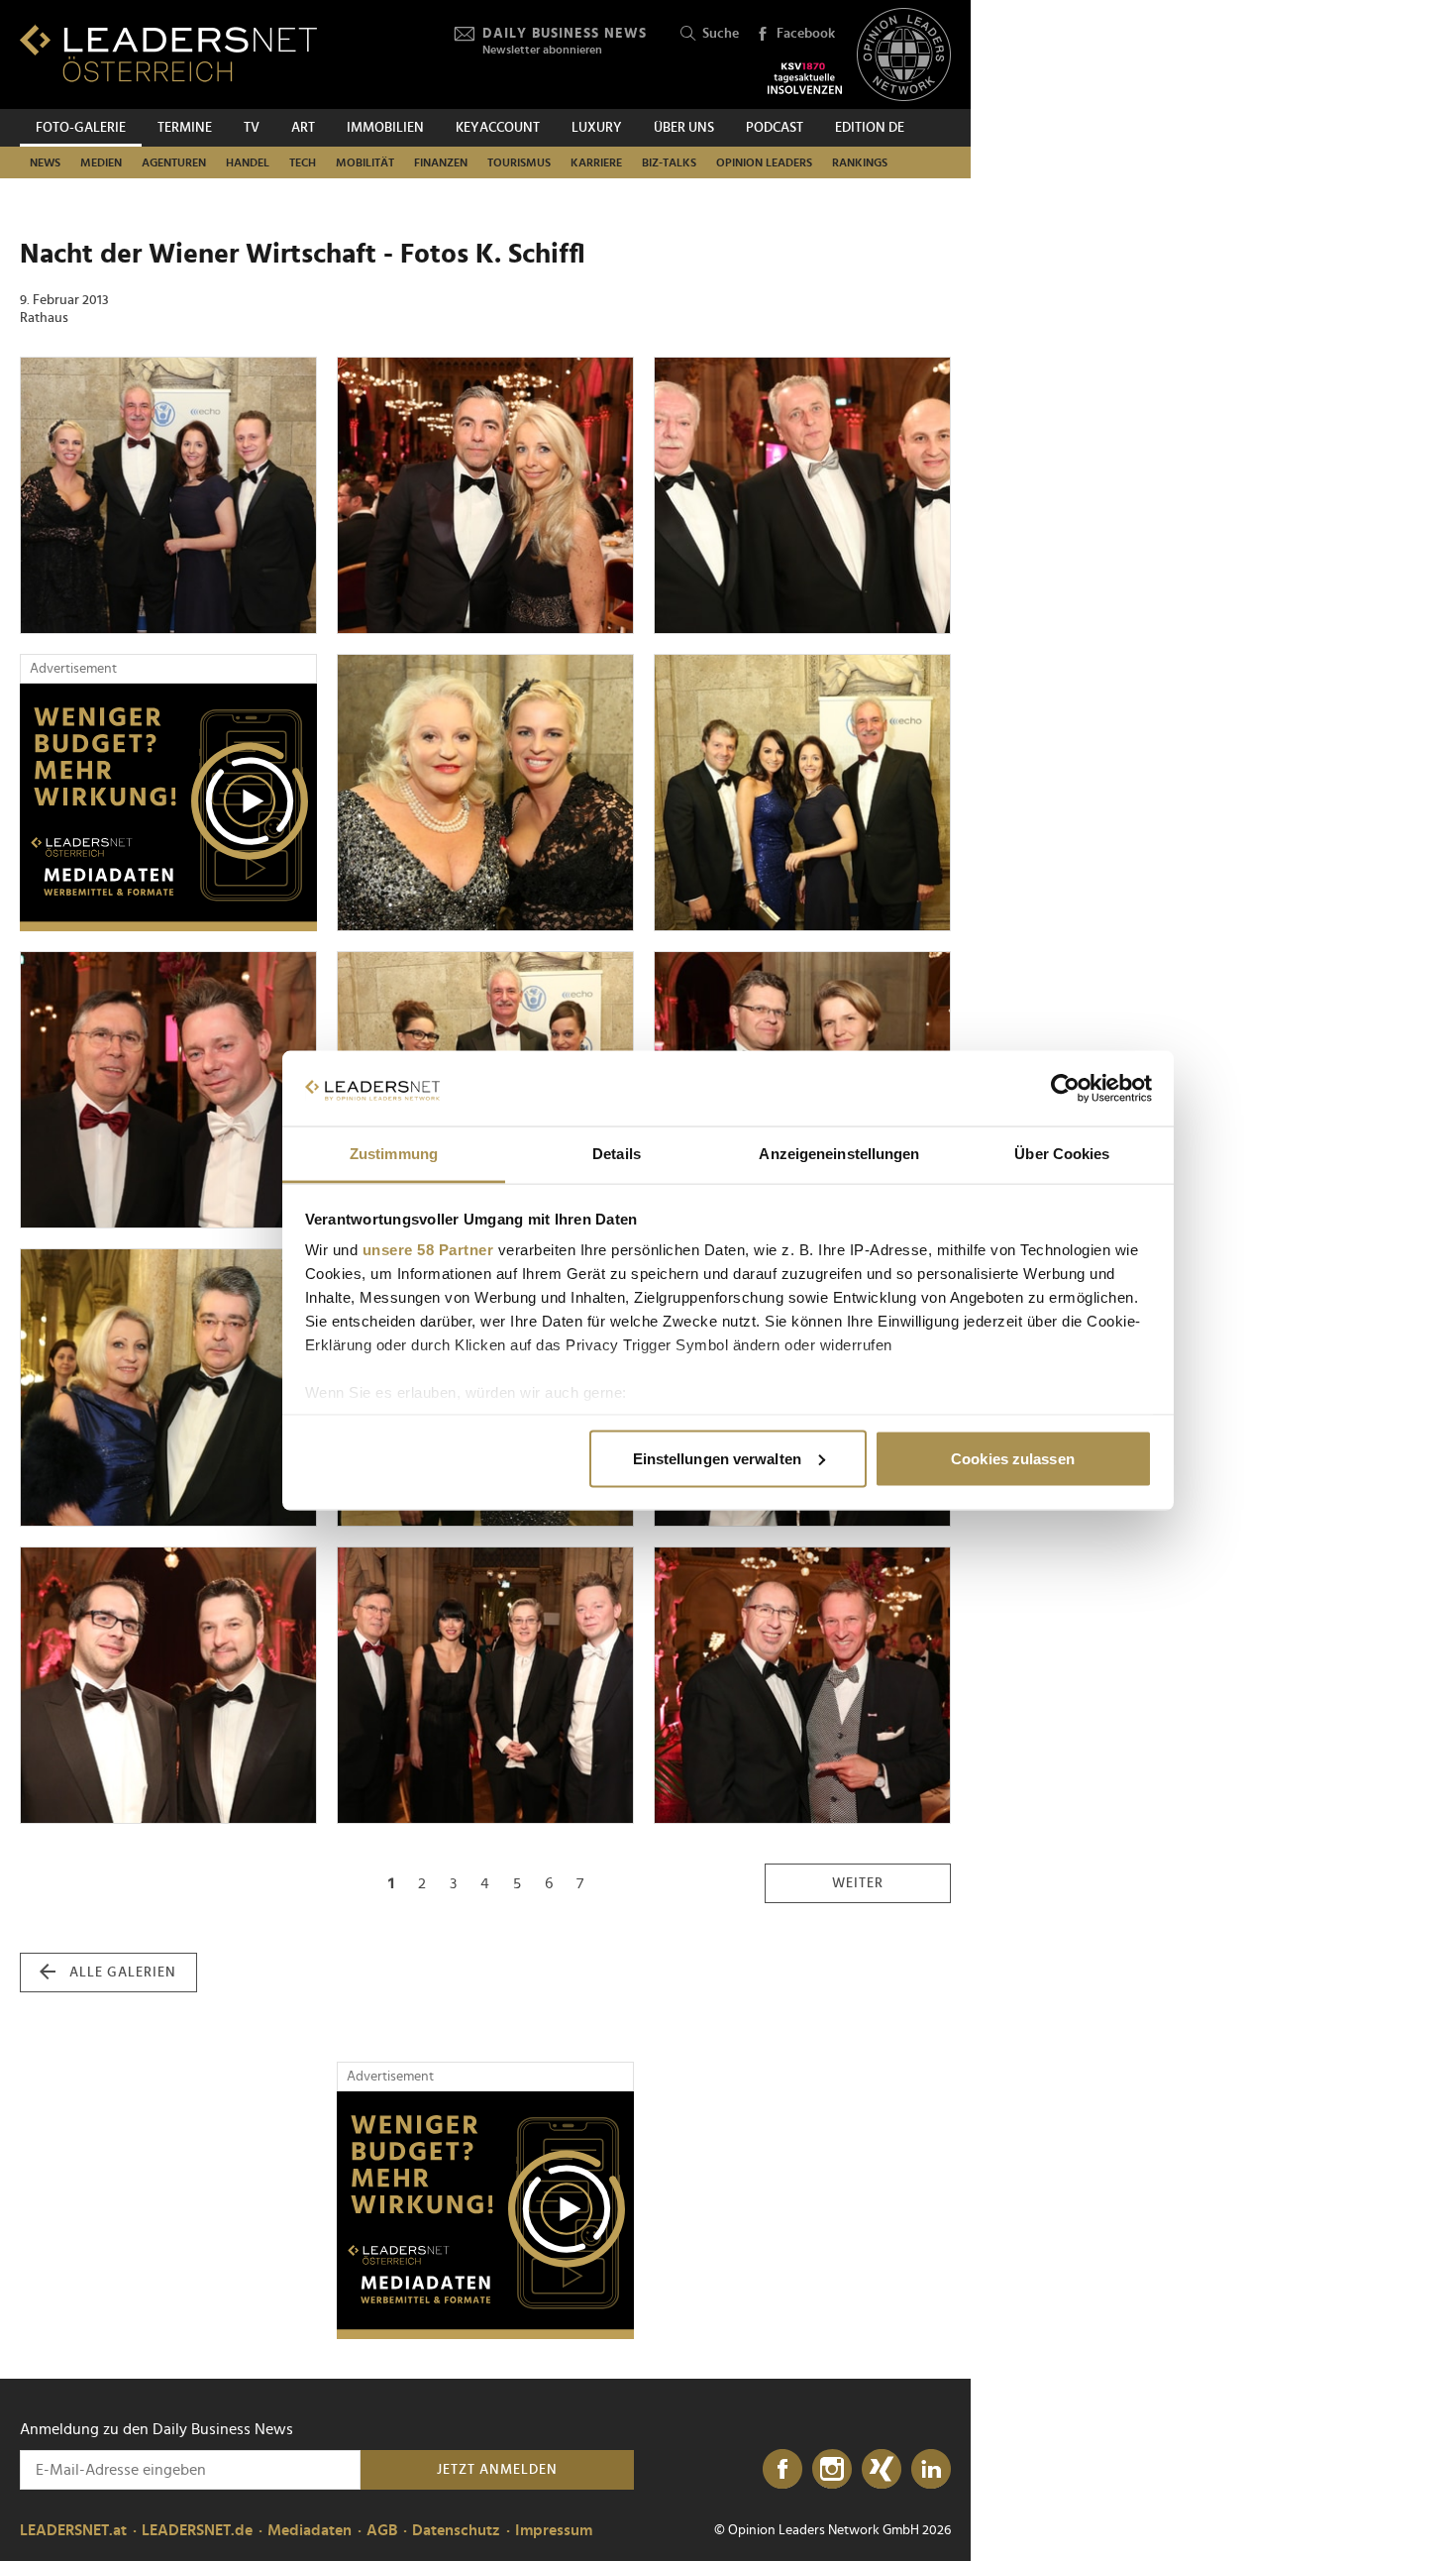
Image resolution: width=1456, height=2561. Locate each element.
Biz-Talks (669, 162)
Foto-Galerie (81, 128)
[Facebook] (782, 2470)
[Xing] (882, 2470)
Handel (248, 162)
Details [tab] (617, 1154)
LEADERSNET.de (197, 2530)
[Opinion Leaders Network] (904, 55)
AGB (382, 2530)
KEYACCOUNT (498, 128)
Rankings (860, 162)
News (45, 162)
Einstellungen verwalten (717, 1458)
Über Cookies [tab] (1062, 1154)
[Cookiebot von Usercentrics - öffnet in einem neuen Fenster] (1065, 1089)
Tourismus (519, 162)
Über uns (684, 128)
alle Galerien (123, 1973)
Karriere (596, 162)
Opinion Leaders (764, 162)
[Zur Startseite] (168, 53)
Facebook (806, 34)
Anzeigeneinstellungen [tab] (839, 1154)
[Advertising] (168, 807)
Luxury (597, 128)
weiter (858, 1883)
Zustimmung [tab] (394, 1154)
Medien (101, 162)
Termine (185, 128)
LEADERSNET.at (73, 2530)
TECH (303, 162)
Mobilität (365, 162)
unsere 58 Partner (428, 1250)
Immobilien (385, 128)
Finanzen (441, 162)
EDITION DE (870, 128)
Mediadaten (310, 2530)
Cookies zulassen (1013, 1458)
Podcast (775, 128)
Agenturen (174, 162)
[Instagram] (832, 2470)
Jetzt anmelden (497, 2470)
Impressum (554, 2530)
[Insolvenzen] (805, 78)
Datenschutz (456, 2530)
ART (303, 128)
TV (252, 128)
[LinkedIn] (931, 2470)
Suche (721, 34)
